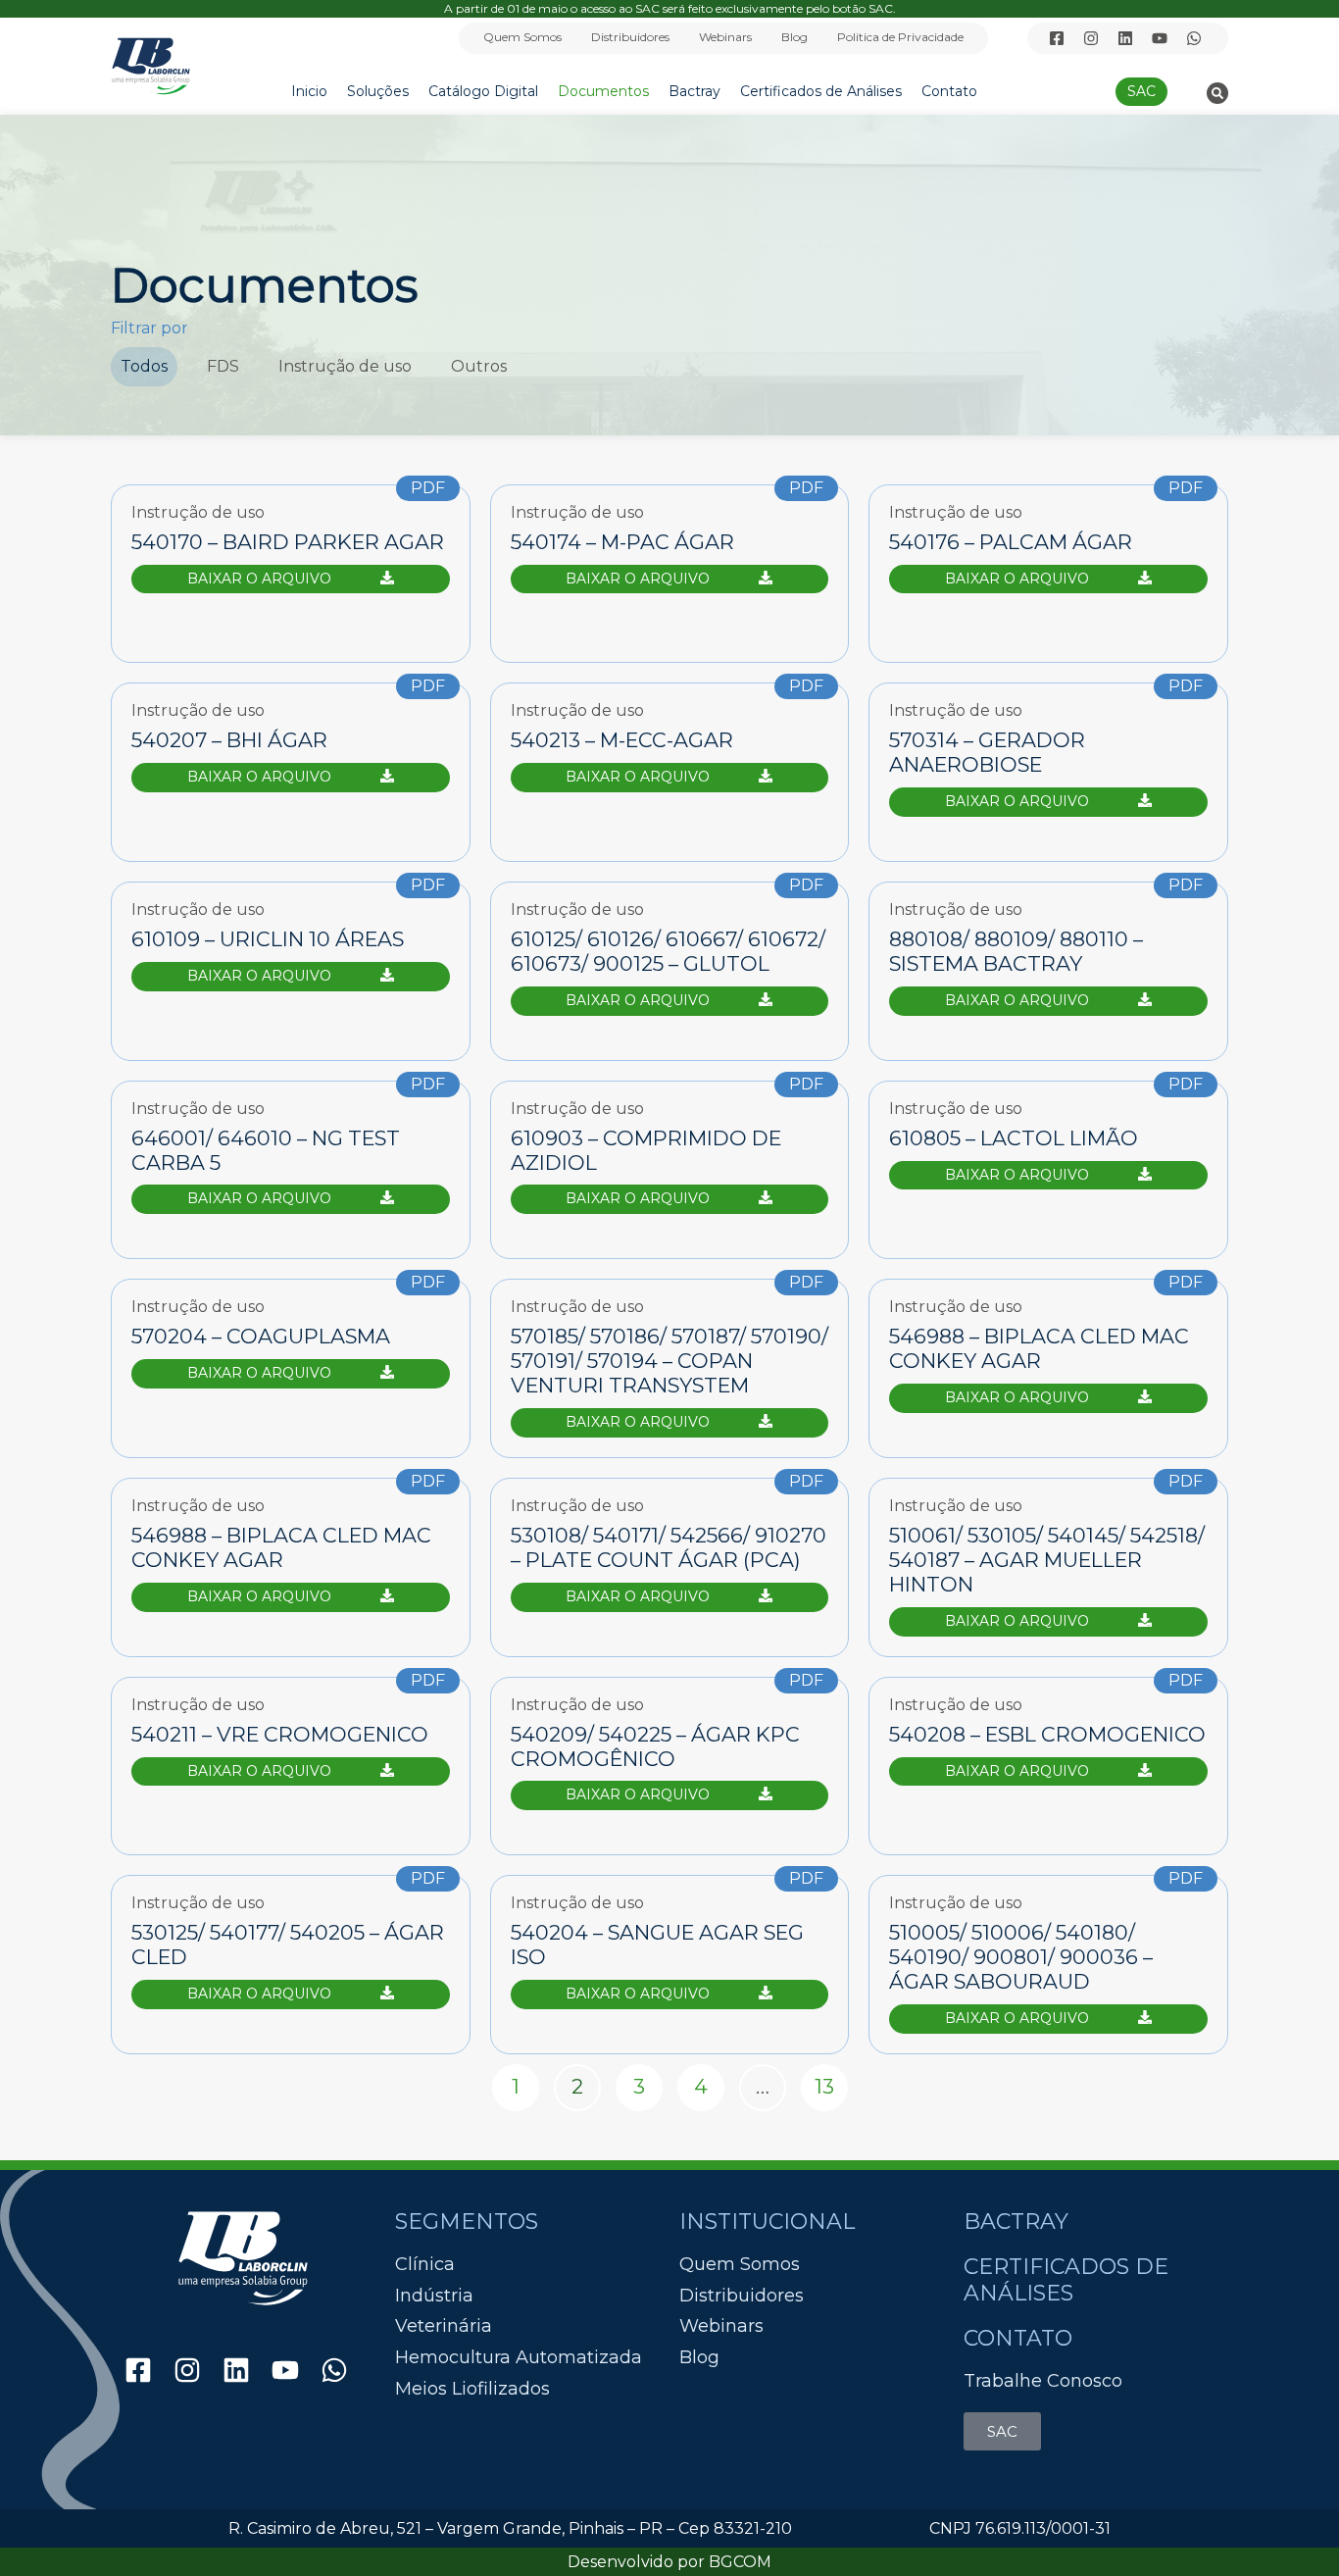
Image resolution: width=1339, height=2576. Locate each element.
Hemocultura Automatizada (519, 2358)
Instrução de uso (345, 366)
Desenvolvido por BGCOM (669, 2562)
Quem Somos (522, 37)
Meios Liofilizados (472, 2389)
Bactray (694, 91)
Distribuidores (630, 37)
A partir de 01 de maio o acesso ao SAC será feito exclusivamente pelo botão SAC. (670, 8)
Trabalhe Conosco (1043, 2381)
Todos (144, 366)
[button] (1217, 93)
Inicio (309, 91)
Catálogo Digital (483, 91)
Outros (479, 366)
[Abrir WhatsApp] (1290, 2526)
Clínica (425, 2265)
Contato (949, 91)
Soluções (378, 91)
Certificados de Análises (821, 91)
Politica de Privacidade (900, 37)
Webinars (725, 37)
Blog (794, 37)
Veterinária (444, 2326)
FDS (223, 366)
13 (831, 2082)
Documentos (603, 91)
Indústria (434, 2296)
